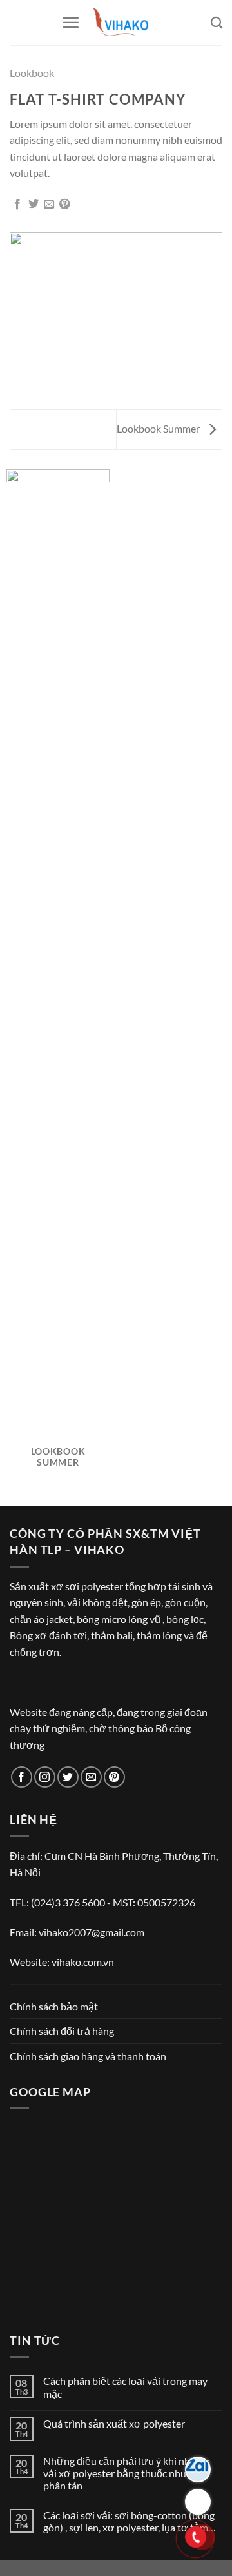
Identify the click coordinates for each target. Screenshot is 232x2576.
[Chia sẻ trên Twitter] (34, 205)
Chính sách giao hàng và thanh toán (88, 2056)
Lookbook (32, 73)
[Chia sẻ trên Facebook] (17, 205)
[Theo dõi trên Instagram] (45, 1777)
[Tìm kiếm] (217, 23)
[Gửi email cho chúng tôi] (91, 1777)
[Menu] (71, 22)
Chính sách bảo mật (54, 2006)
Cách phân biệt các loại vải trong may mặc (125, 2387)
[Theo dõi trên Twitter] (68, 1777)
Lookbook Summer (159, 428)
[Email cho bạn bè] (49, 205)
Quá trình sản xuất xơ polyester (114, 2423)
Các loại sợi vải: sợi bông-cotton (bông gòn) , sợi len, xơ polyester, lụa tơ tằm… (130, 2521)
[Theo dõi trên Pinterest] (114, 1777)
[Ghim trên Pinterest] (64, 205)
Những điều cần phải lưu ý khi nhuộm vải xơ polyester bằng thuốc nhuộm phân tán (127, 2473)
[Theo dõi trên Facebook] (22, 1777)
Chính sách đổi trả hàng (62, 2031)
